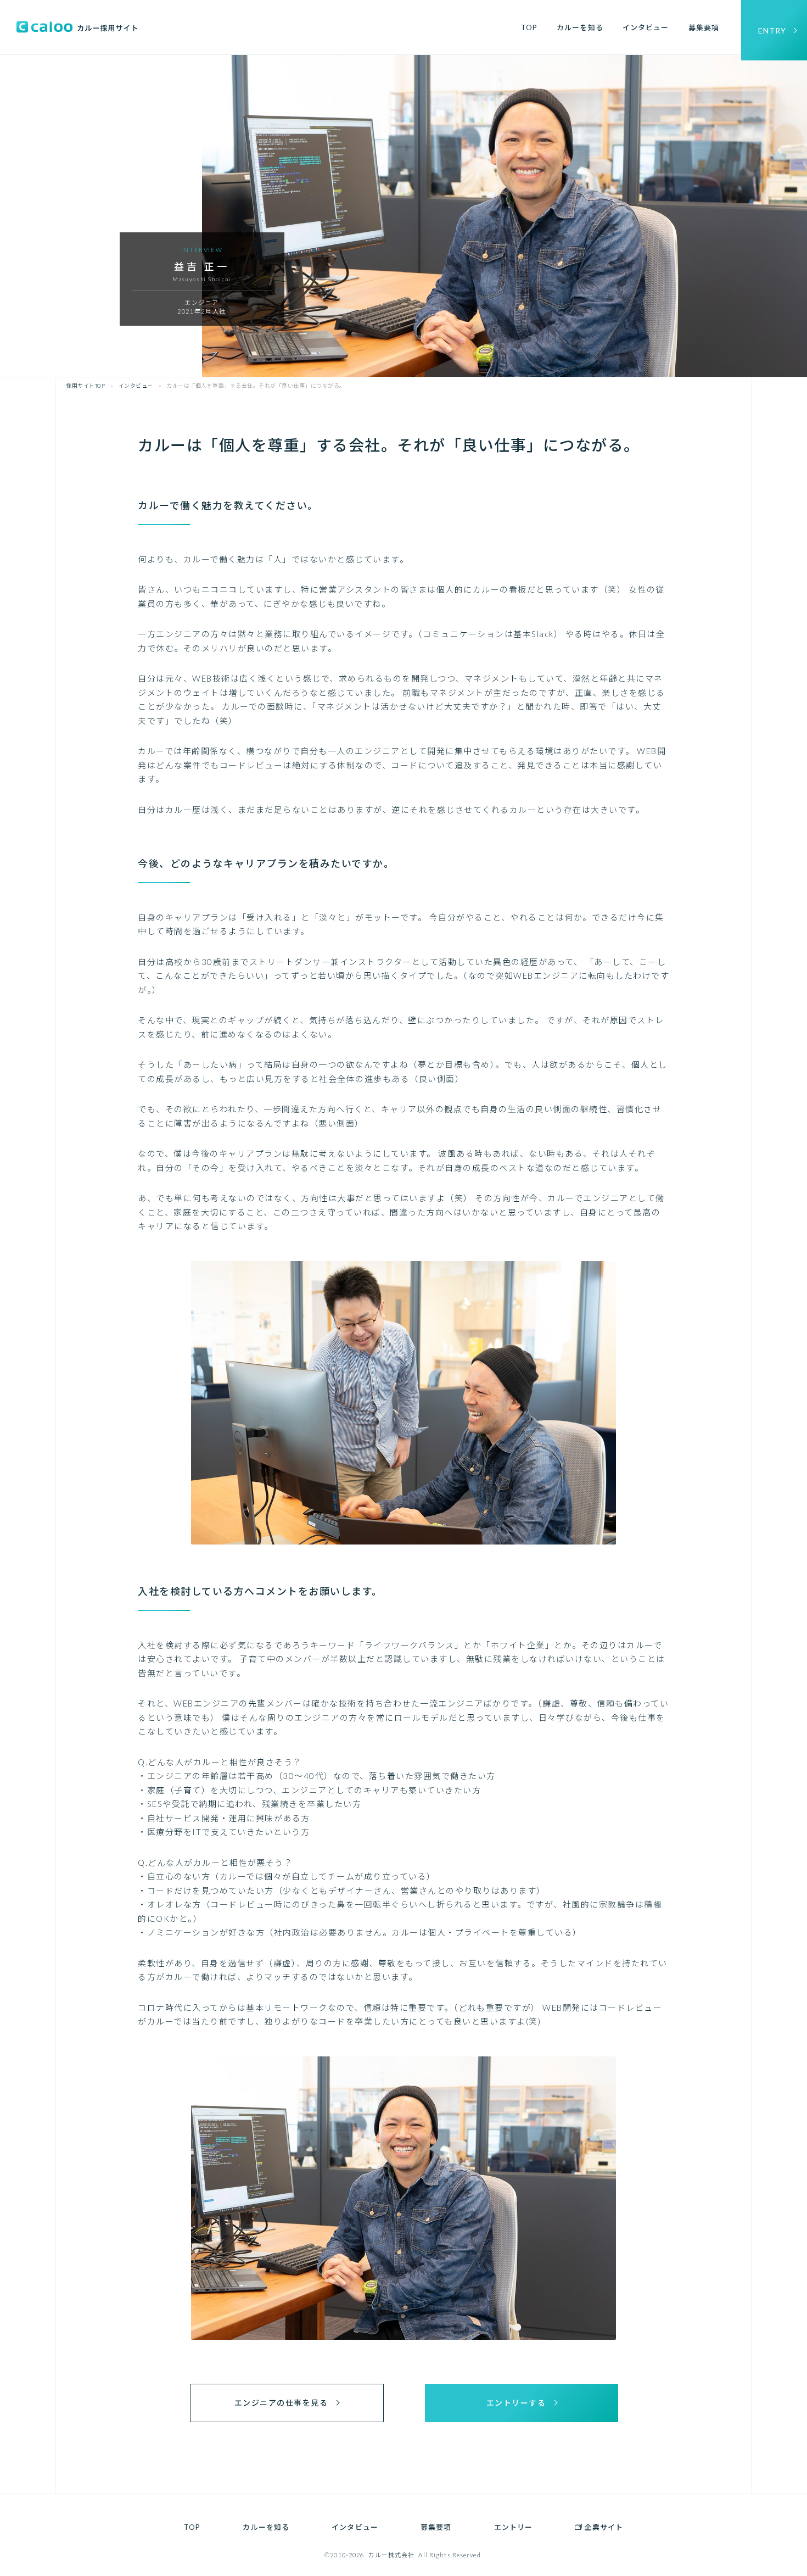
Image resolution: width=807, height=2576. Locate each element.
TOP (529, 27)
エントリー (514, 2527)
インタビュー (646, 27)
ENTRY (772, 30)
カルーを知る (580, 27)
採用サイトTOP (85, 386)
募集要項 (704, 27)
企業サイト (604, 2527)
